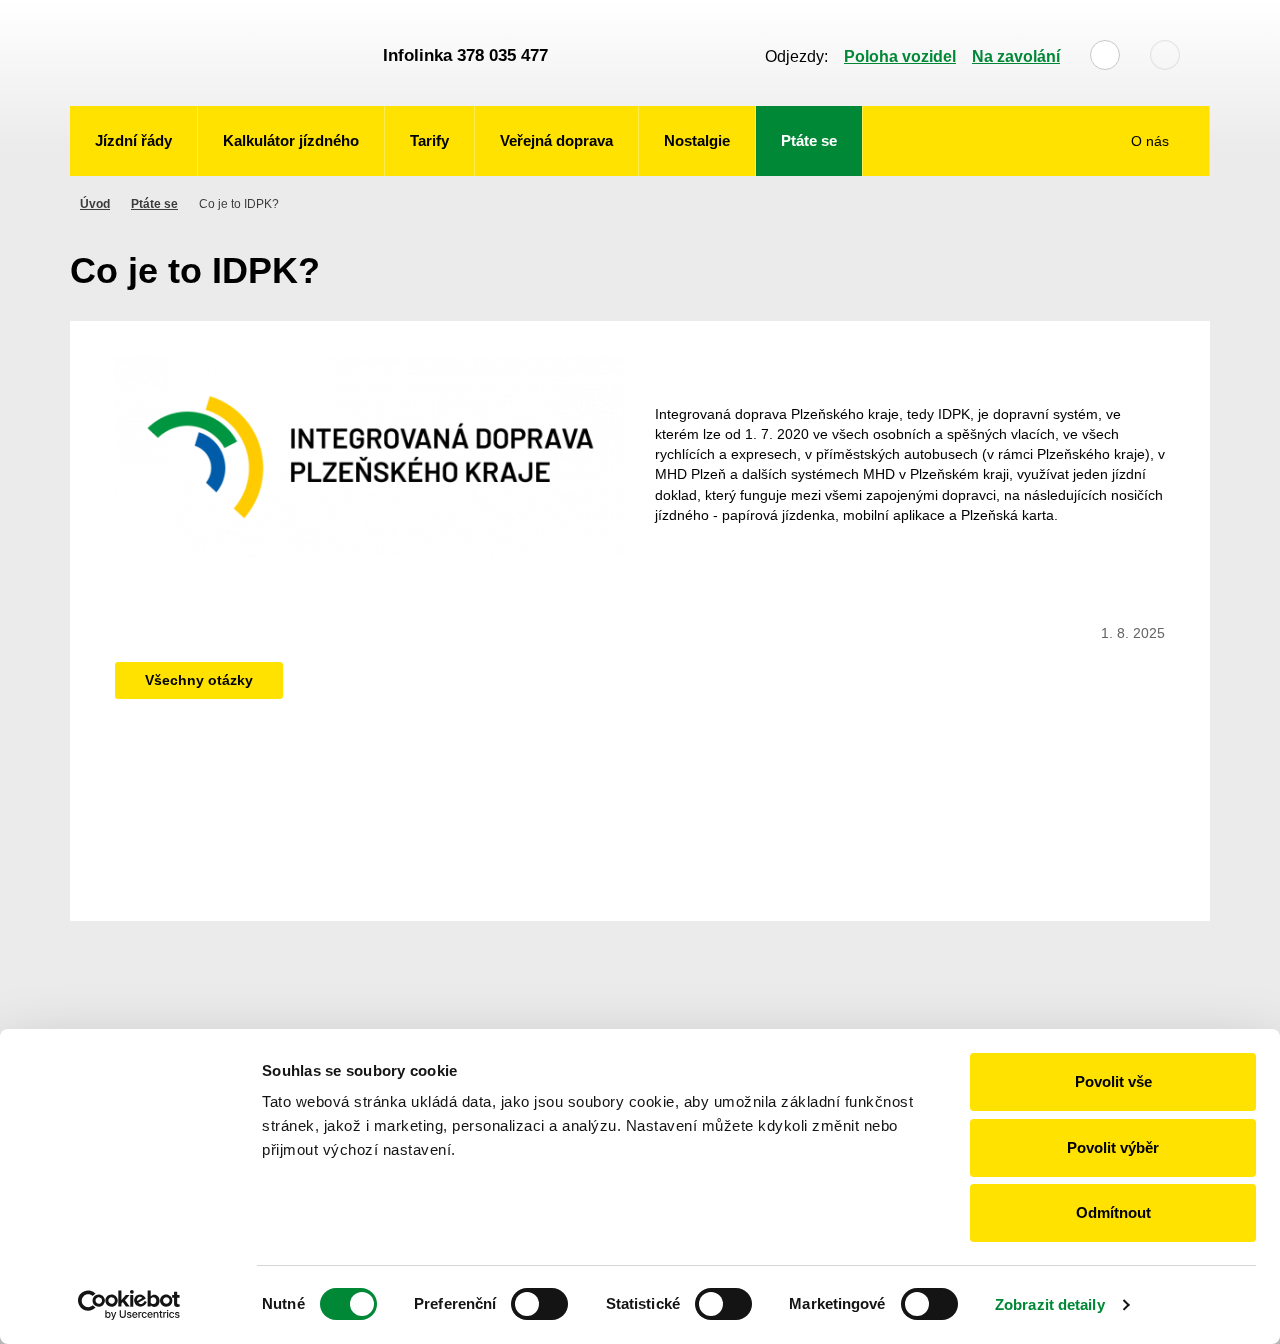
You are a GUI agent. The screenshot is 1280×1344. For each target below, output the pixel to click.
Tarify (429, 140)
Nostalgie (697, 140)
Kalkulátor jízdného (291, 140)
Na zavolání (1016, 56)
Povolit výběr (1113, 1147)
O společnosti (1140, 202)
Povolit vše (1113, 1081)
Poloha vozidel (900, 56)
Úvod (95, 204)
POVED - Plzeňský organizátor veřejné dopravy (217, 53)
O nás (1152, 141)
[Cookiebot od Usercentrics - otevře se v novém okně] (129, 1305)
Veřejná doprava (556, 140)
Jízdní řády (133, 140)
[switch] (539, 1304)
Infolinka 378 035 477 (465, 55)
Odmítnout (1113, 1212)
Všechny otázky (199, 680)
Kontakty (1155, 253)
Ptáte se (809, 140)
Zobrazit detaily (1050, 1304)
